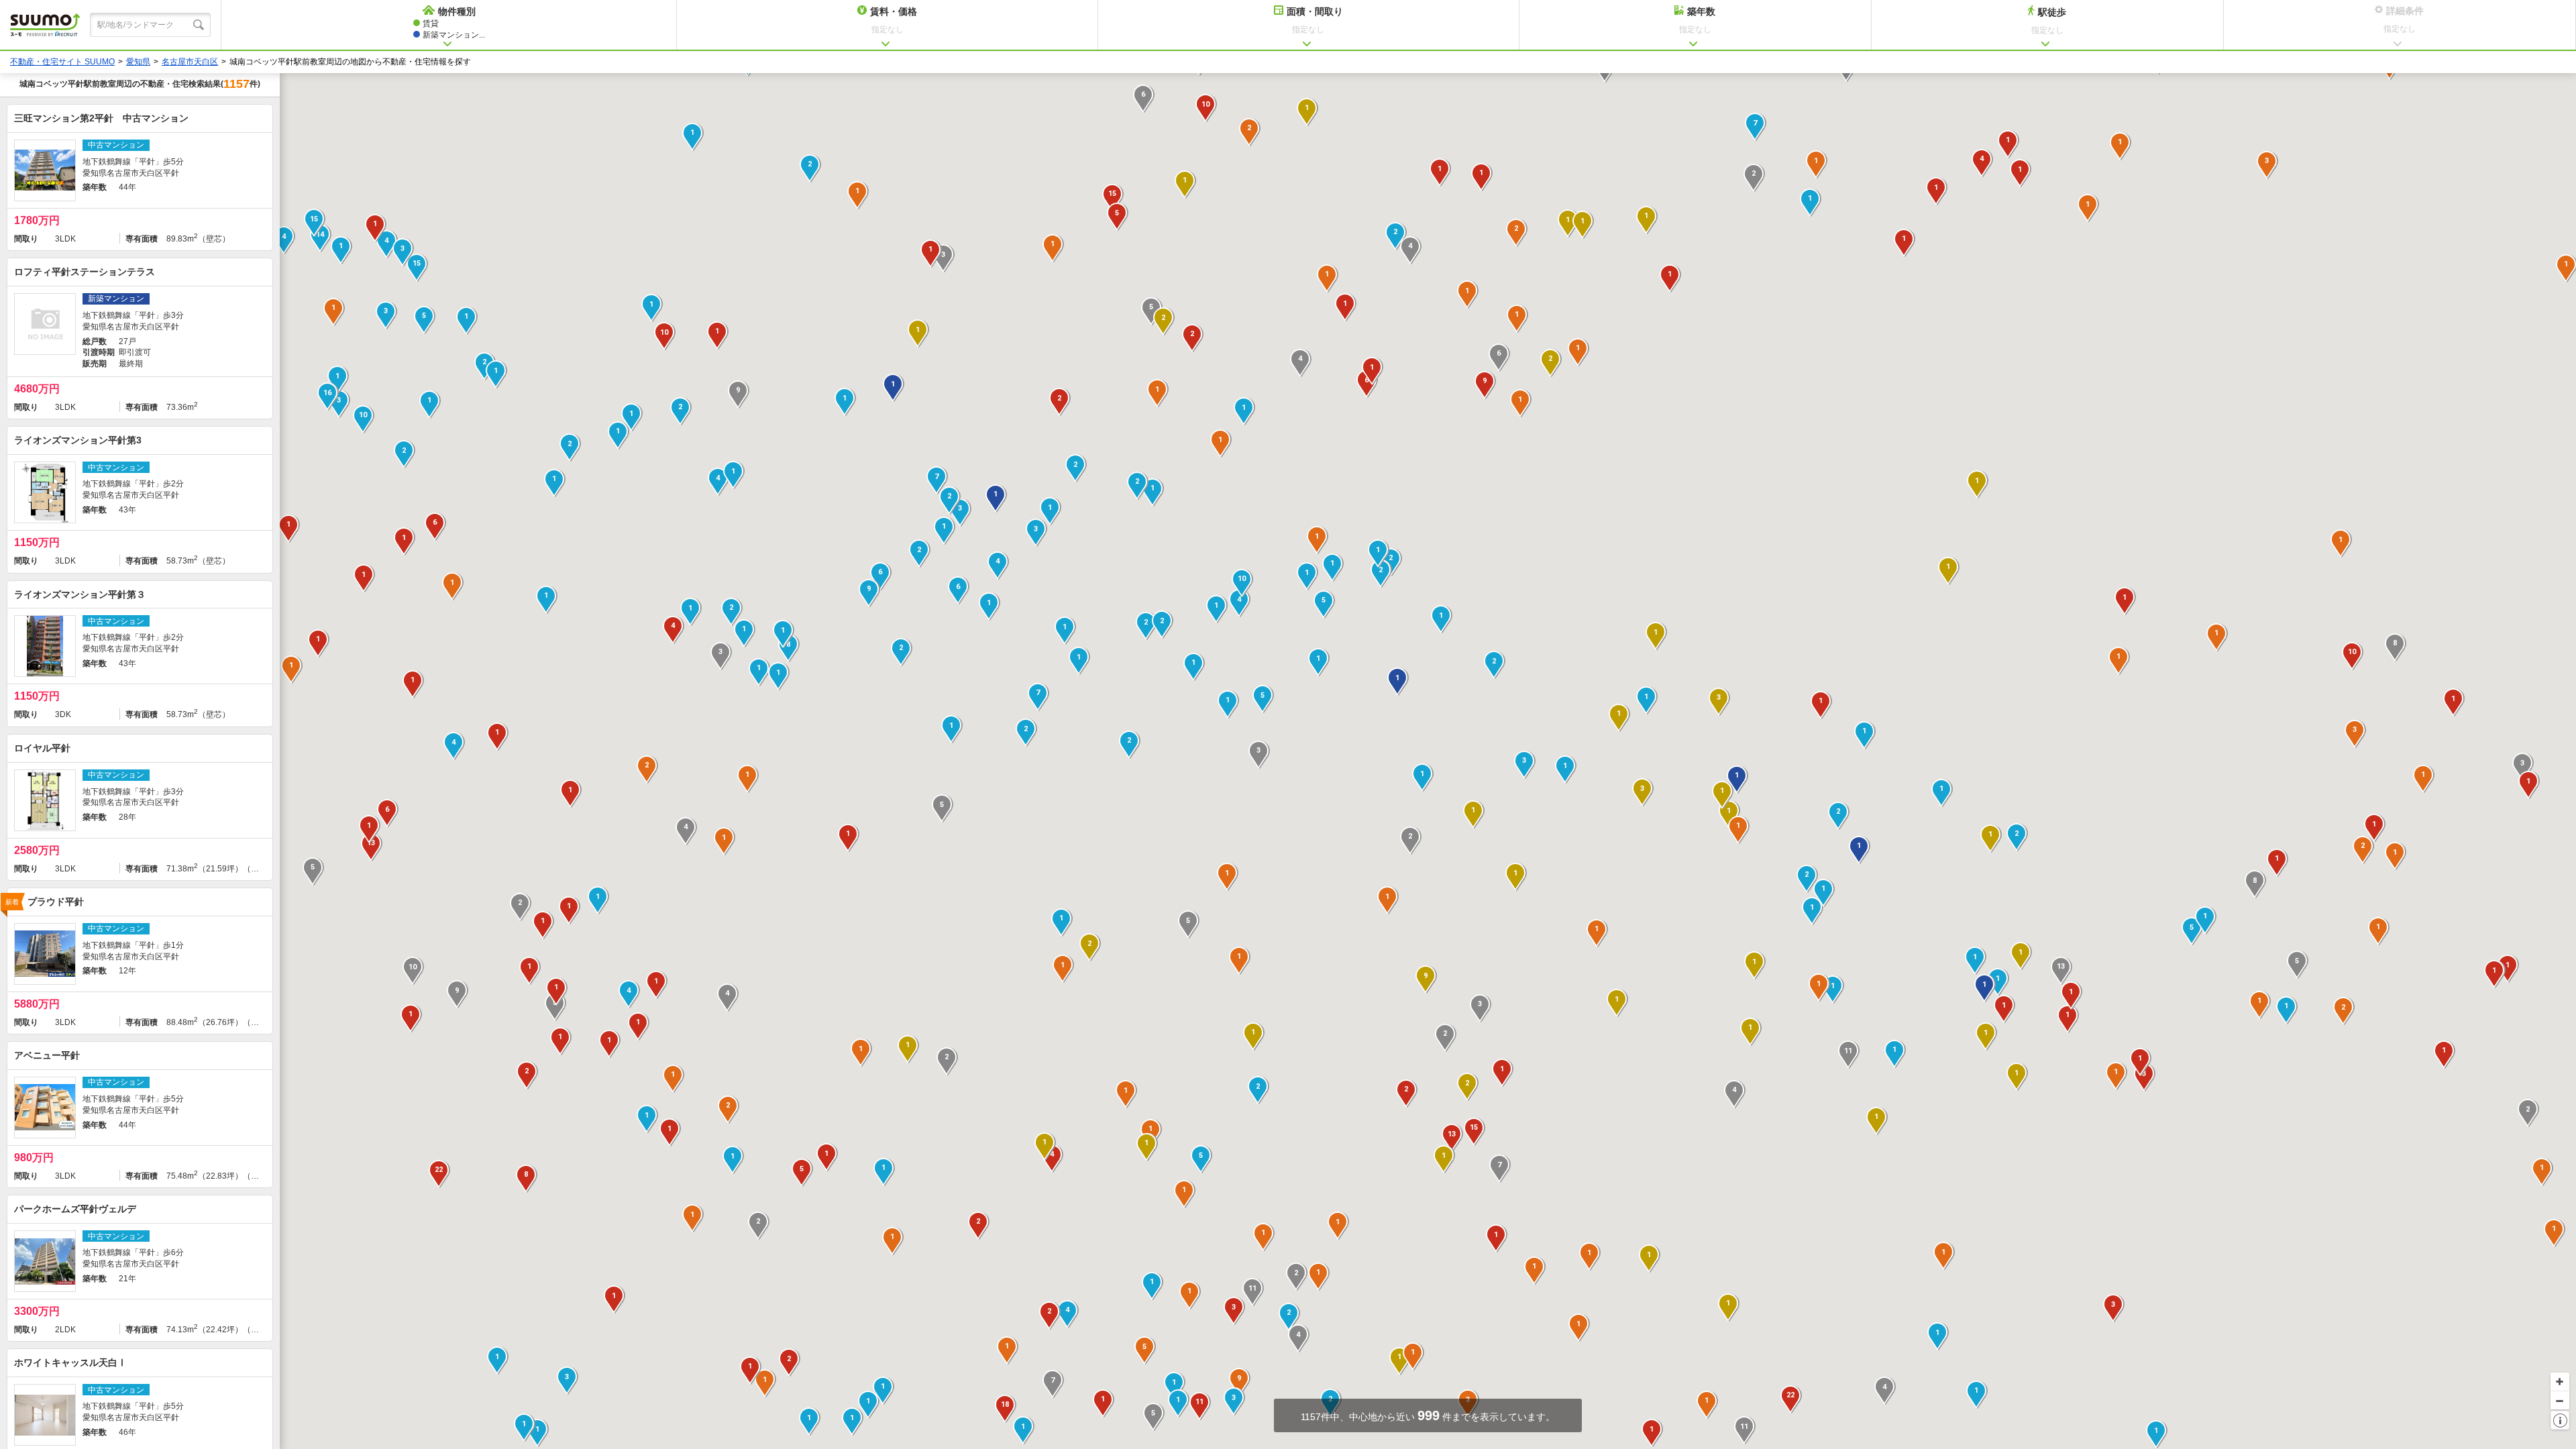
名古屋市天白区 (190, 62)
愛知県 (138, 62)
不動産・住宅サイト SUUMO (62, 62)
